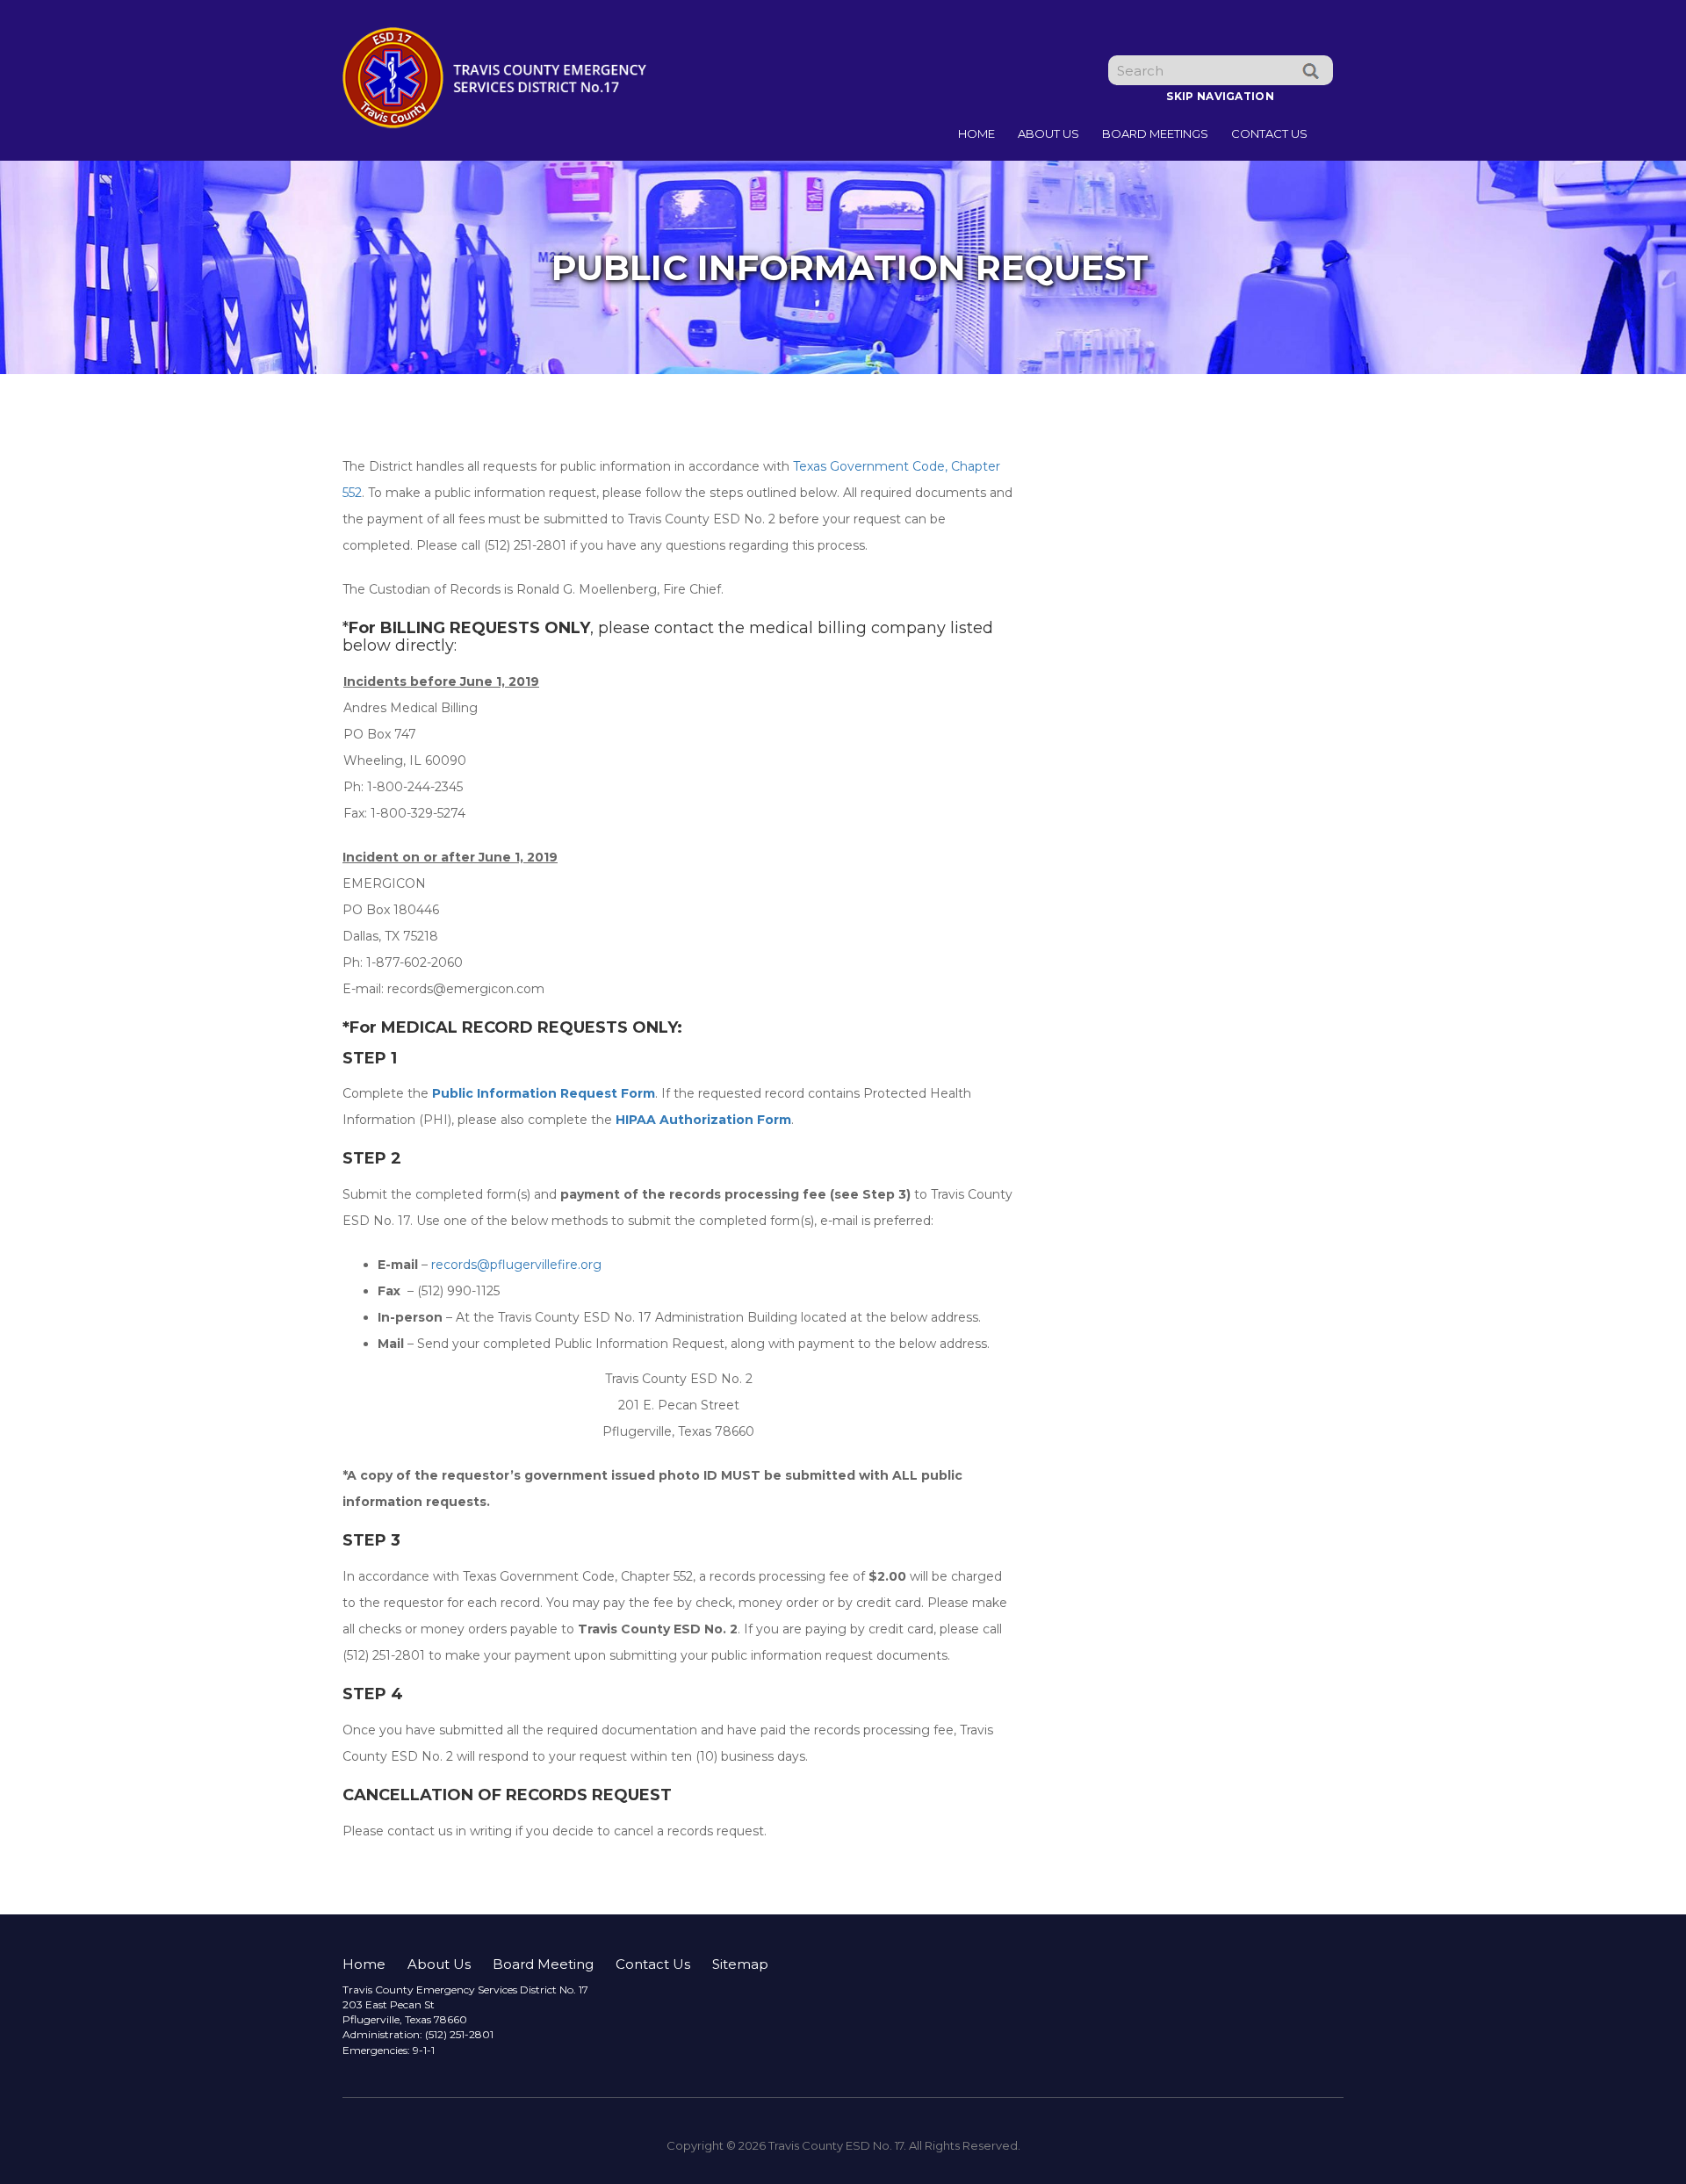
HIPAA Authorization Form (703, 1120)
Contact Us (1269, 133)
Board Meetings (1155, 133)
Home (976, 133)
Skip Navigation (1220, 96)
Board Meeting (543, 1964)
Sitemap (740, 1964)
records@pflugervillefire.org (516, 1265)
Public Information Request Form (544, 1093)
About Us (1048, 133)
